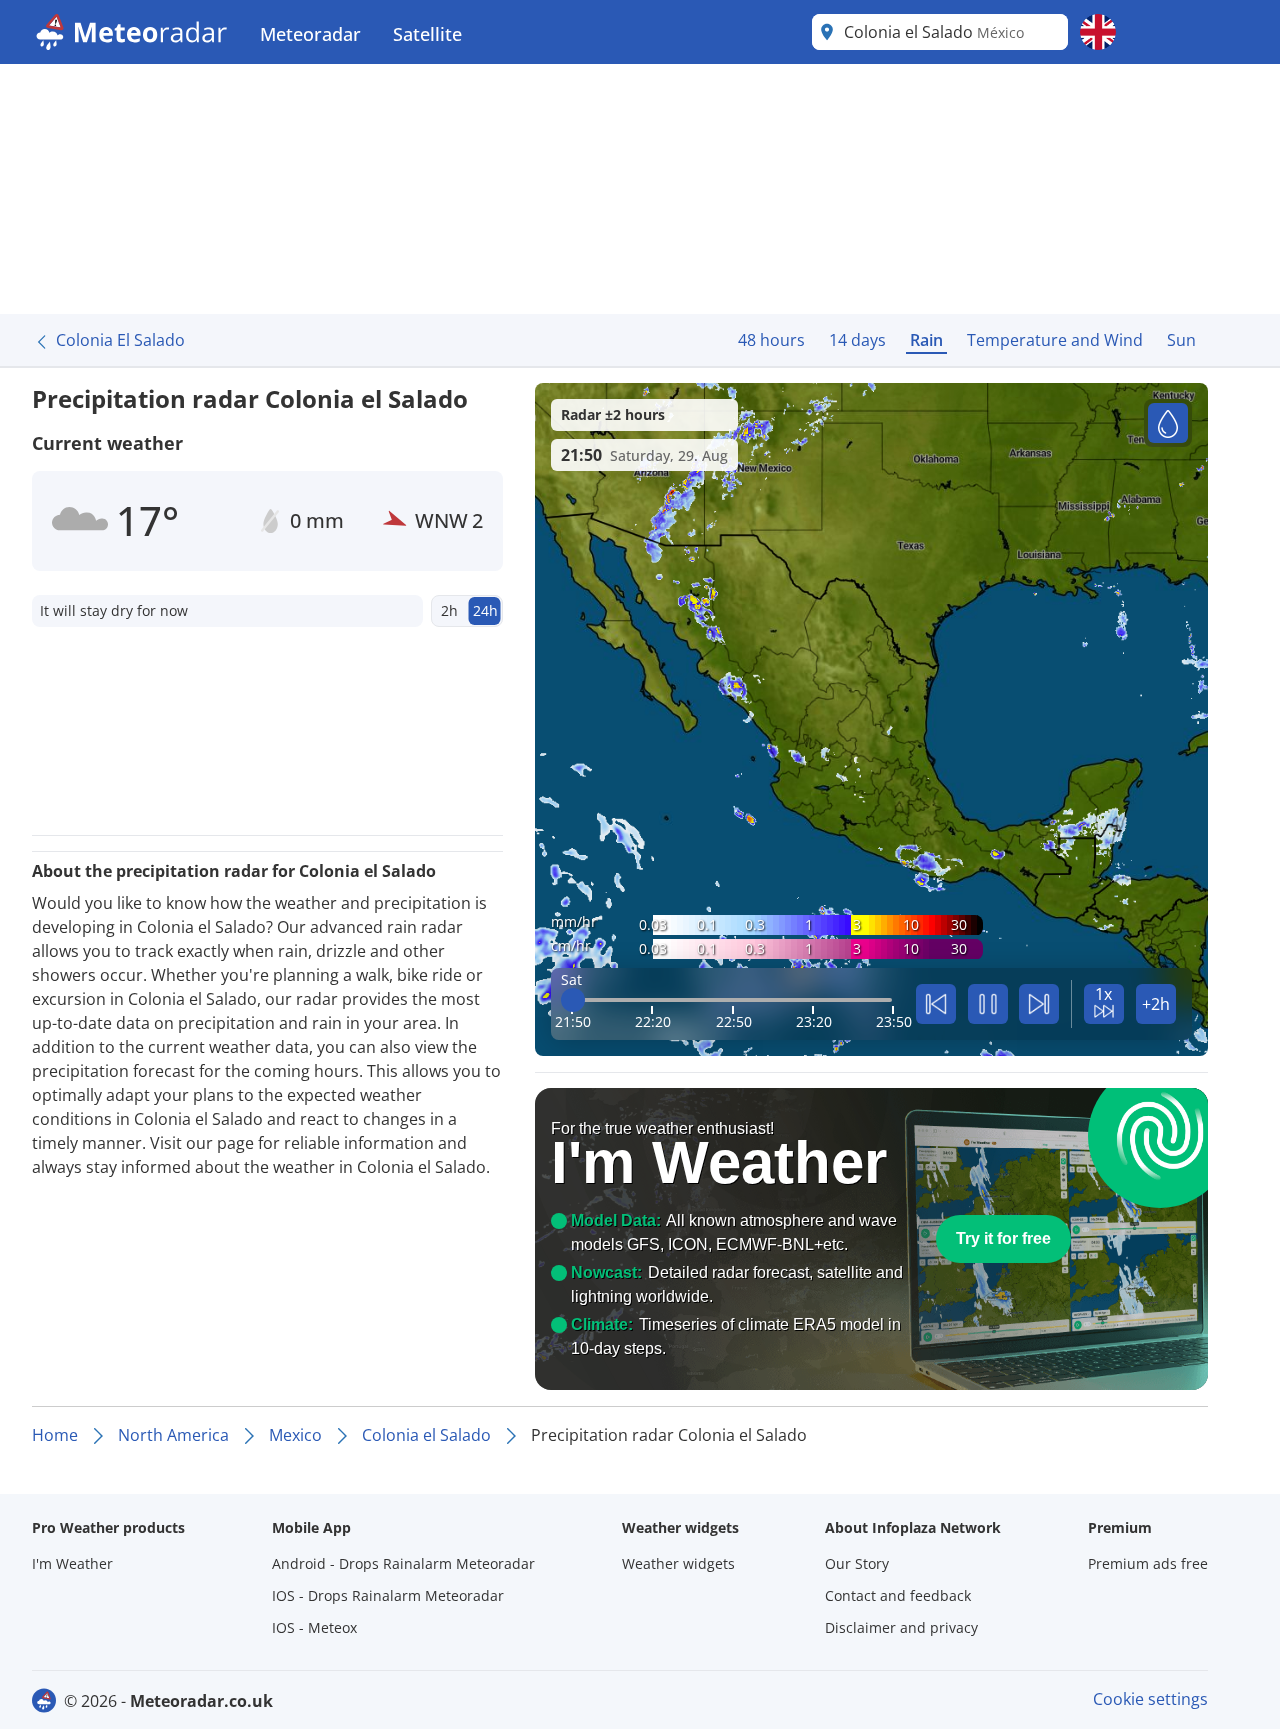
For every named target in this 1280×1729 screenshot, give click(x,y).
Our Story (857, 1563)
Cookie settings (1150, 1699)
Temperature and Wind (1055, 340)
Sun (1181, 340)
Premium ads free (1148, 1563)
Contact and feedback (898, 1595)
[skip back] (936, 1004)
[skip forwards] (1039, 1004)
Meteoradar (310, 34)
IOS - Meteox (314, 1627)
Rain (926, 340)
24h (485, 610)
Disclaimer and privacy (901, 1627)
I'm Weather (72, 1563)
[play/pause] (988, 1004)
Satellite (427, 34)
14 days (857, 340)
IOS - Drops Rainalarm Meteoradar (388, 1595)
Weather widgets (678, 1563)
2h (449, 610)
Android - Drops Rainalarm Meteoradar (403, 1563)
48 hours (771, 340)
